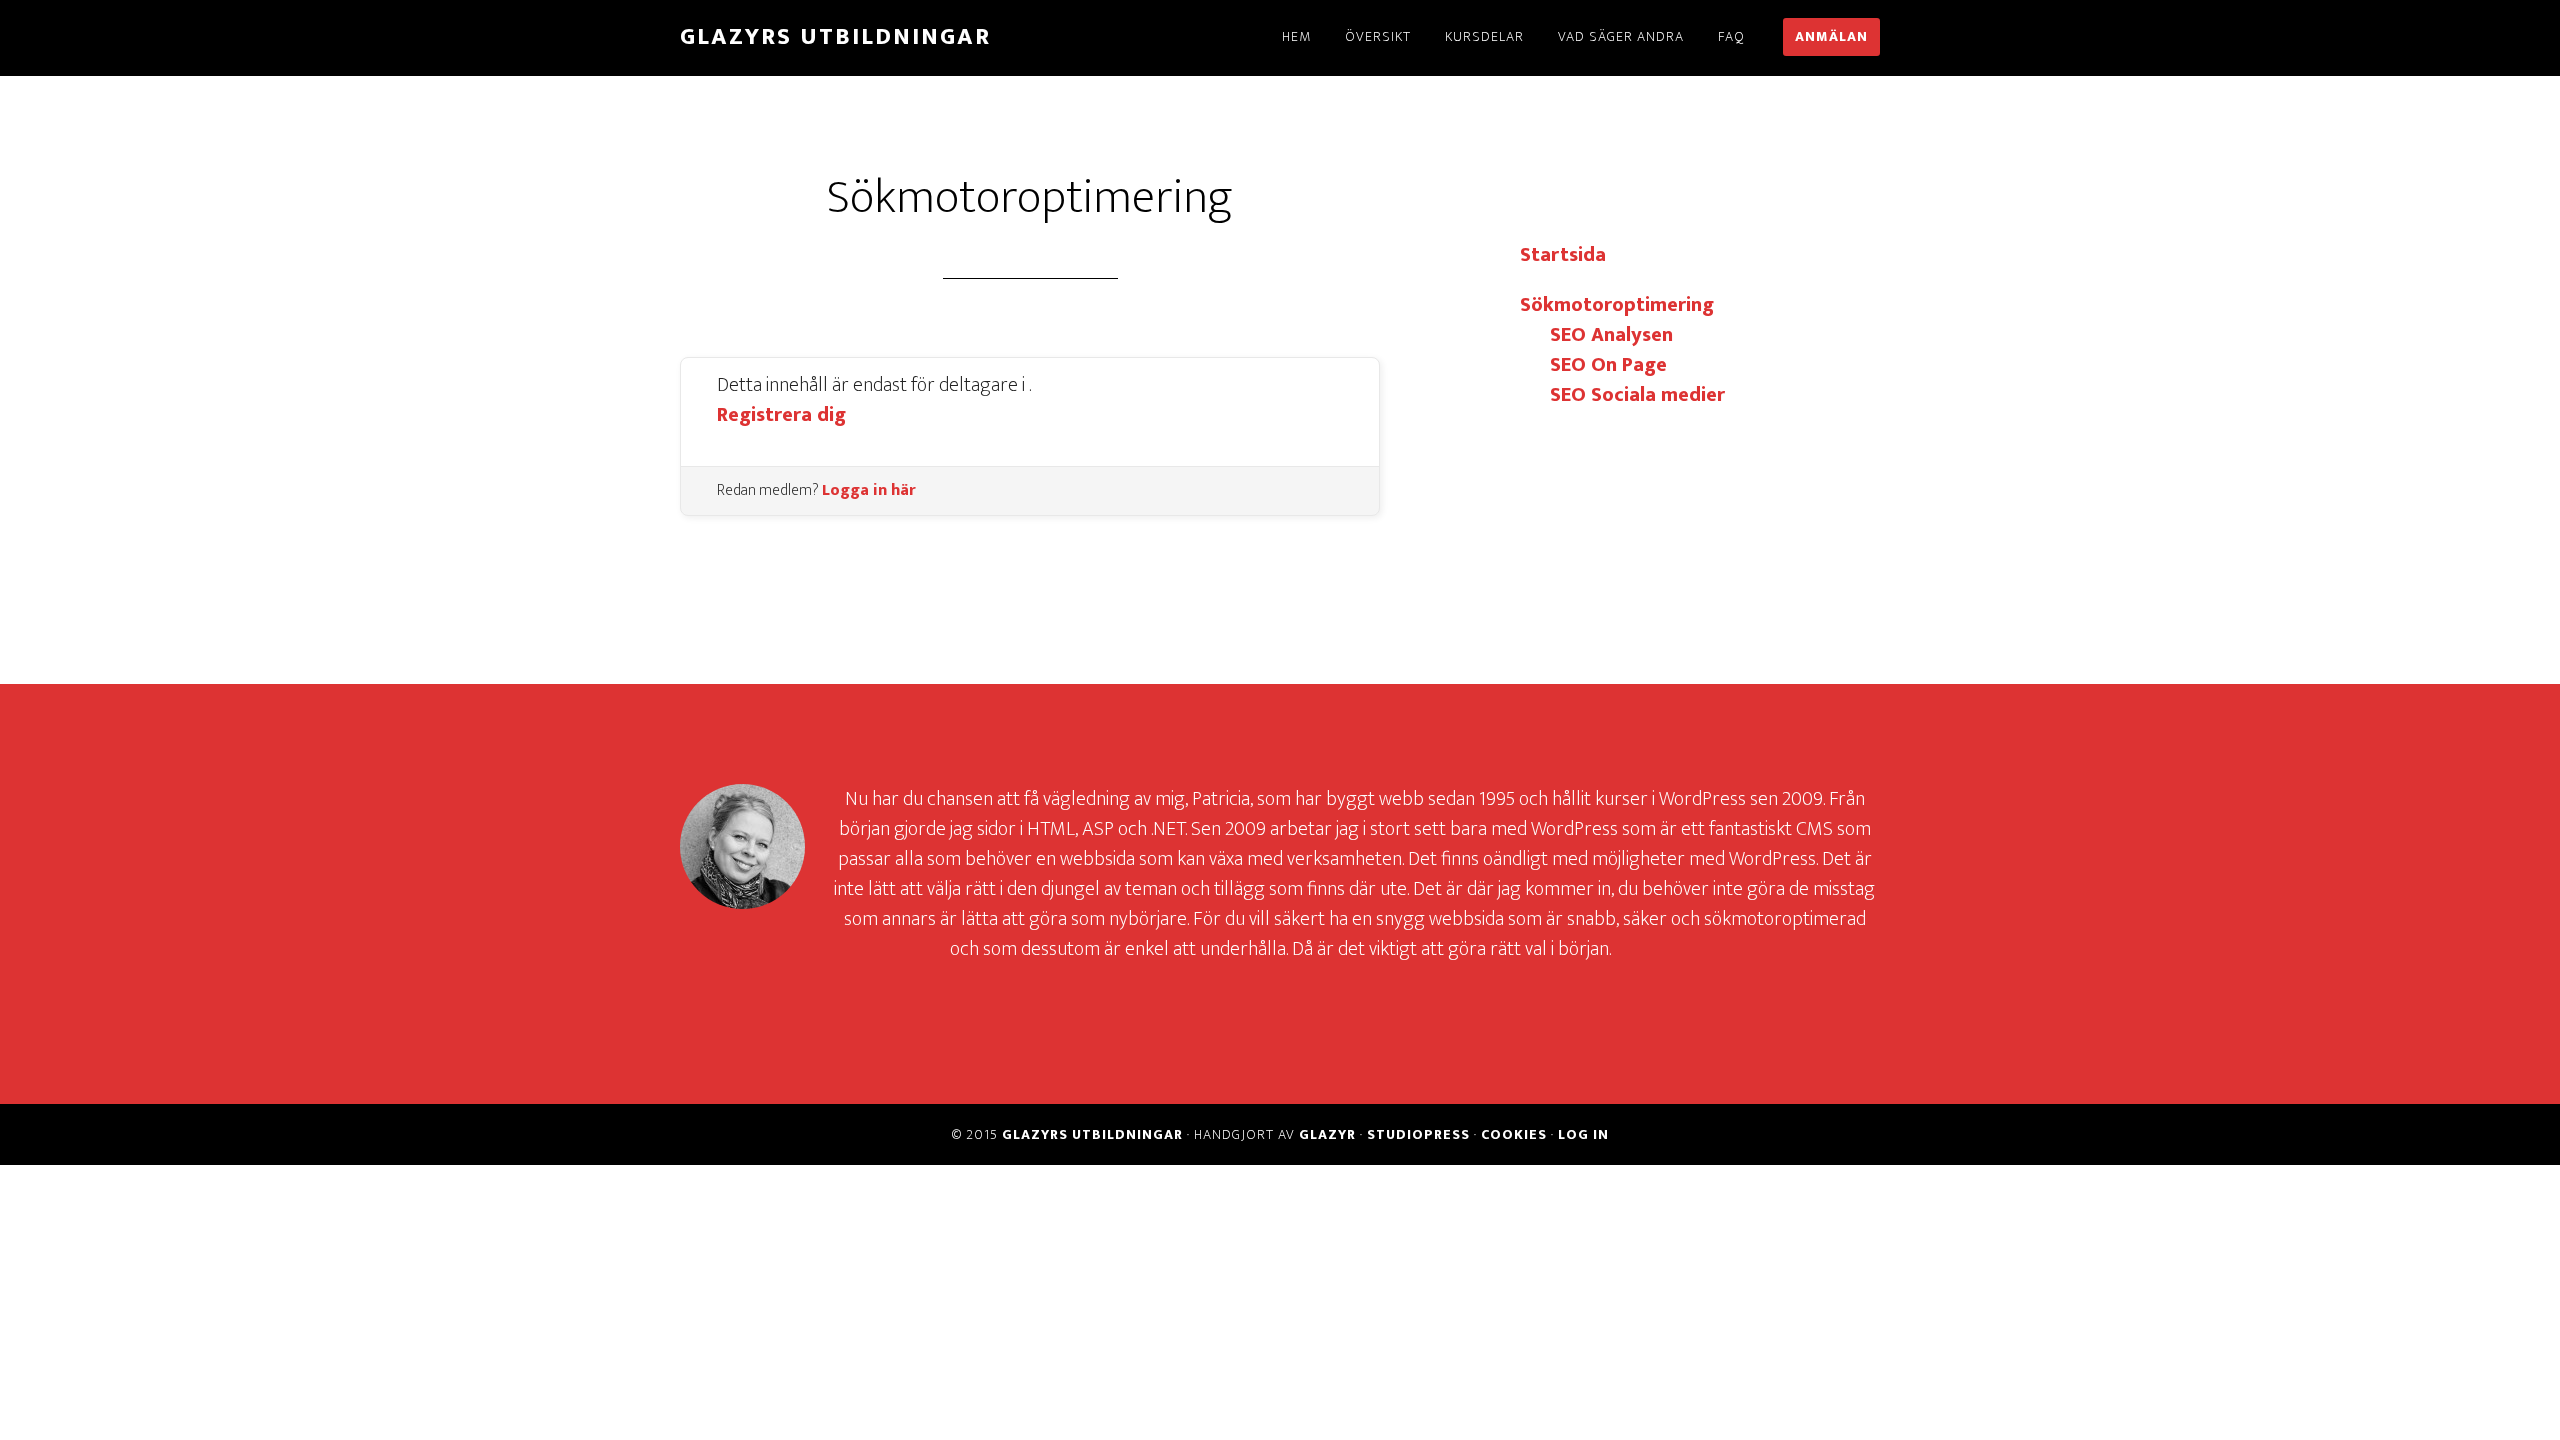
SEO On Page (1608, 365)
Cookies (1514, 1134)
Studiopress (1418, 1134)
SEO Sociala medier (1637, 395)
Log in (1583, 1134)
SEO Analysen (1611, 335)
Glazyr (1327, 1134)
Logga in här (869, 490)
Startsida (1563, 255)
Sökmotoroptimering (1617, 305)
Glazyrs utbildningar (835, 37)
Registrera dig (781, 415)
